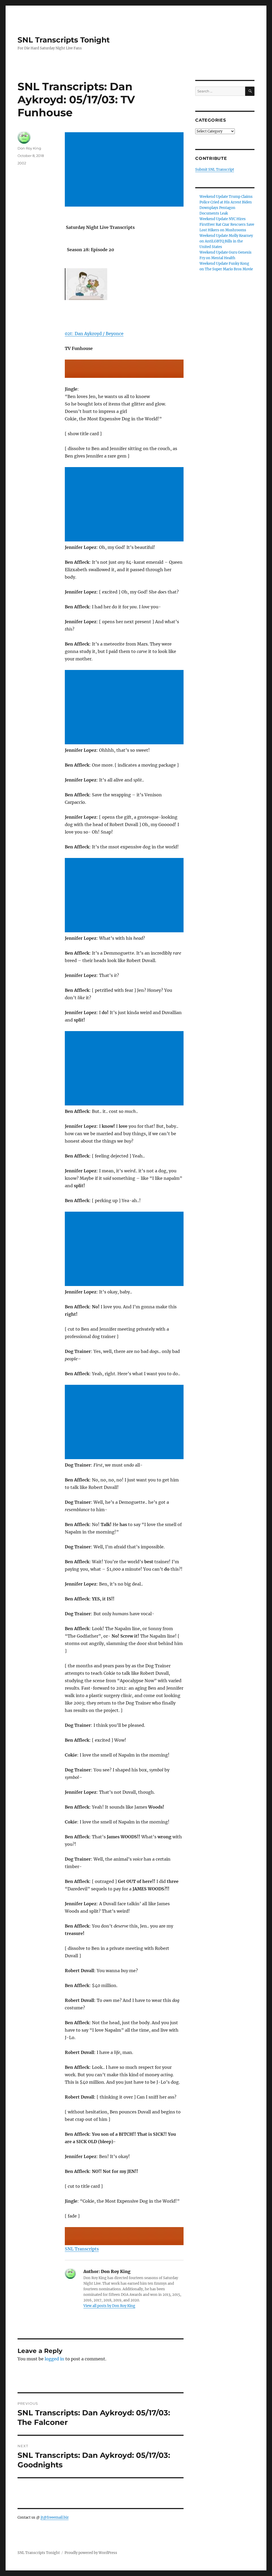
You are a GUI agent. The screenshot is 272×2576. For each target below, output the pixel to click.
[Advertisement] (125, 170)
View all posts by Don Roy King (109, 2306)
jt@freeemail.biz (55, 2517)
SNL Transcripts (82, 2249)
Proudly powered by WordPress (91, 2553)
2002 (22, 163)
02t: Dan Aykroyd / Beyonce (94, 334)
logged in (54, 2359)
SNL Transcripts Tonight (64, 40)
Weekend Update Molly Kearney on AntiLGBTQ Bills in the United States (226, 241)
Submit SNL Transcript (215, 170)
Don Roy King (29, 148)
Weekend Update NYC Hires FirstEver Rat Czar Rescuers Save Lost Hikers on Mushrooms (227, 225)
